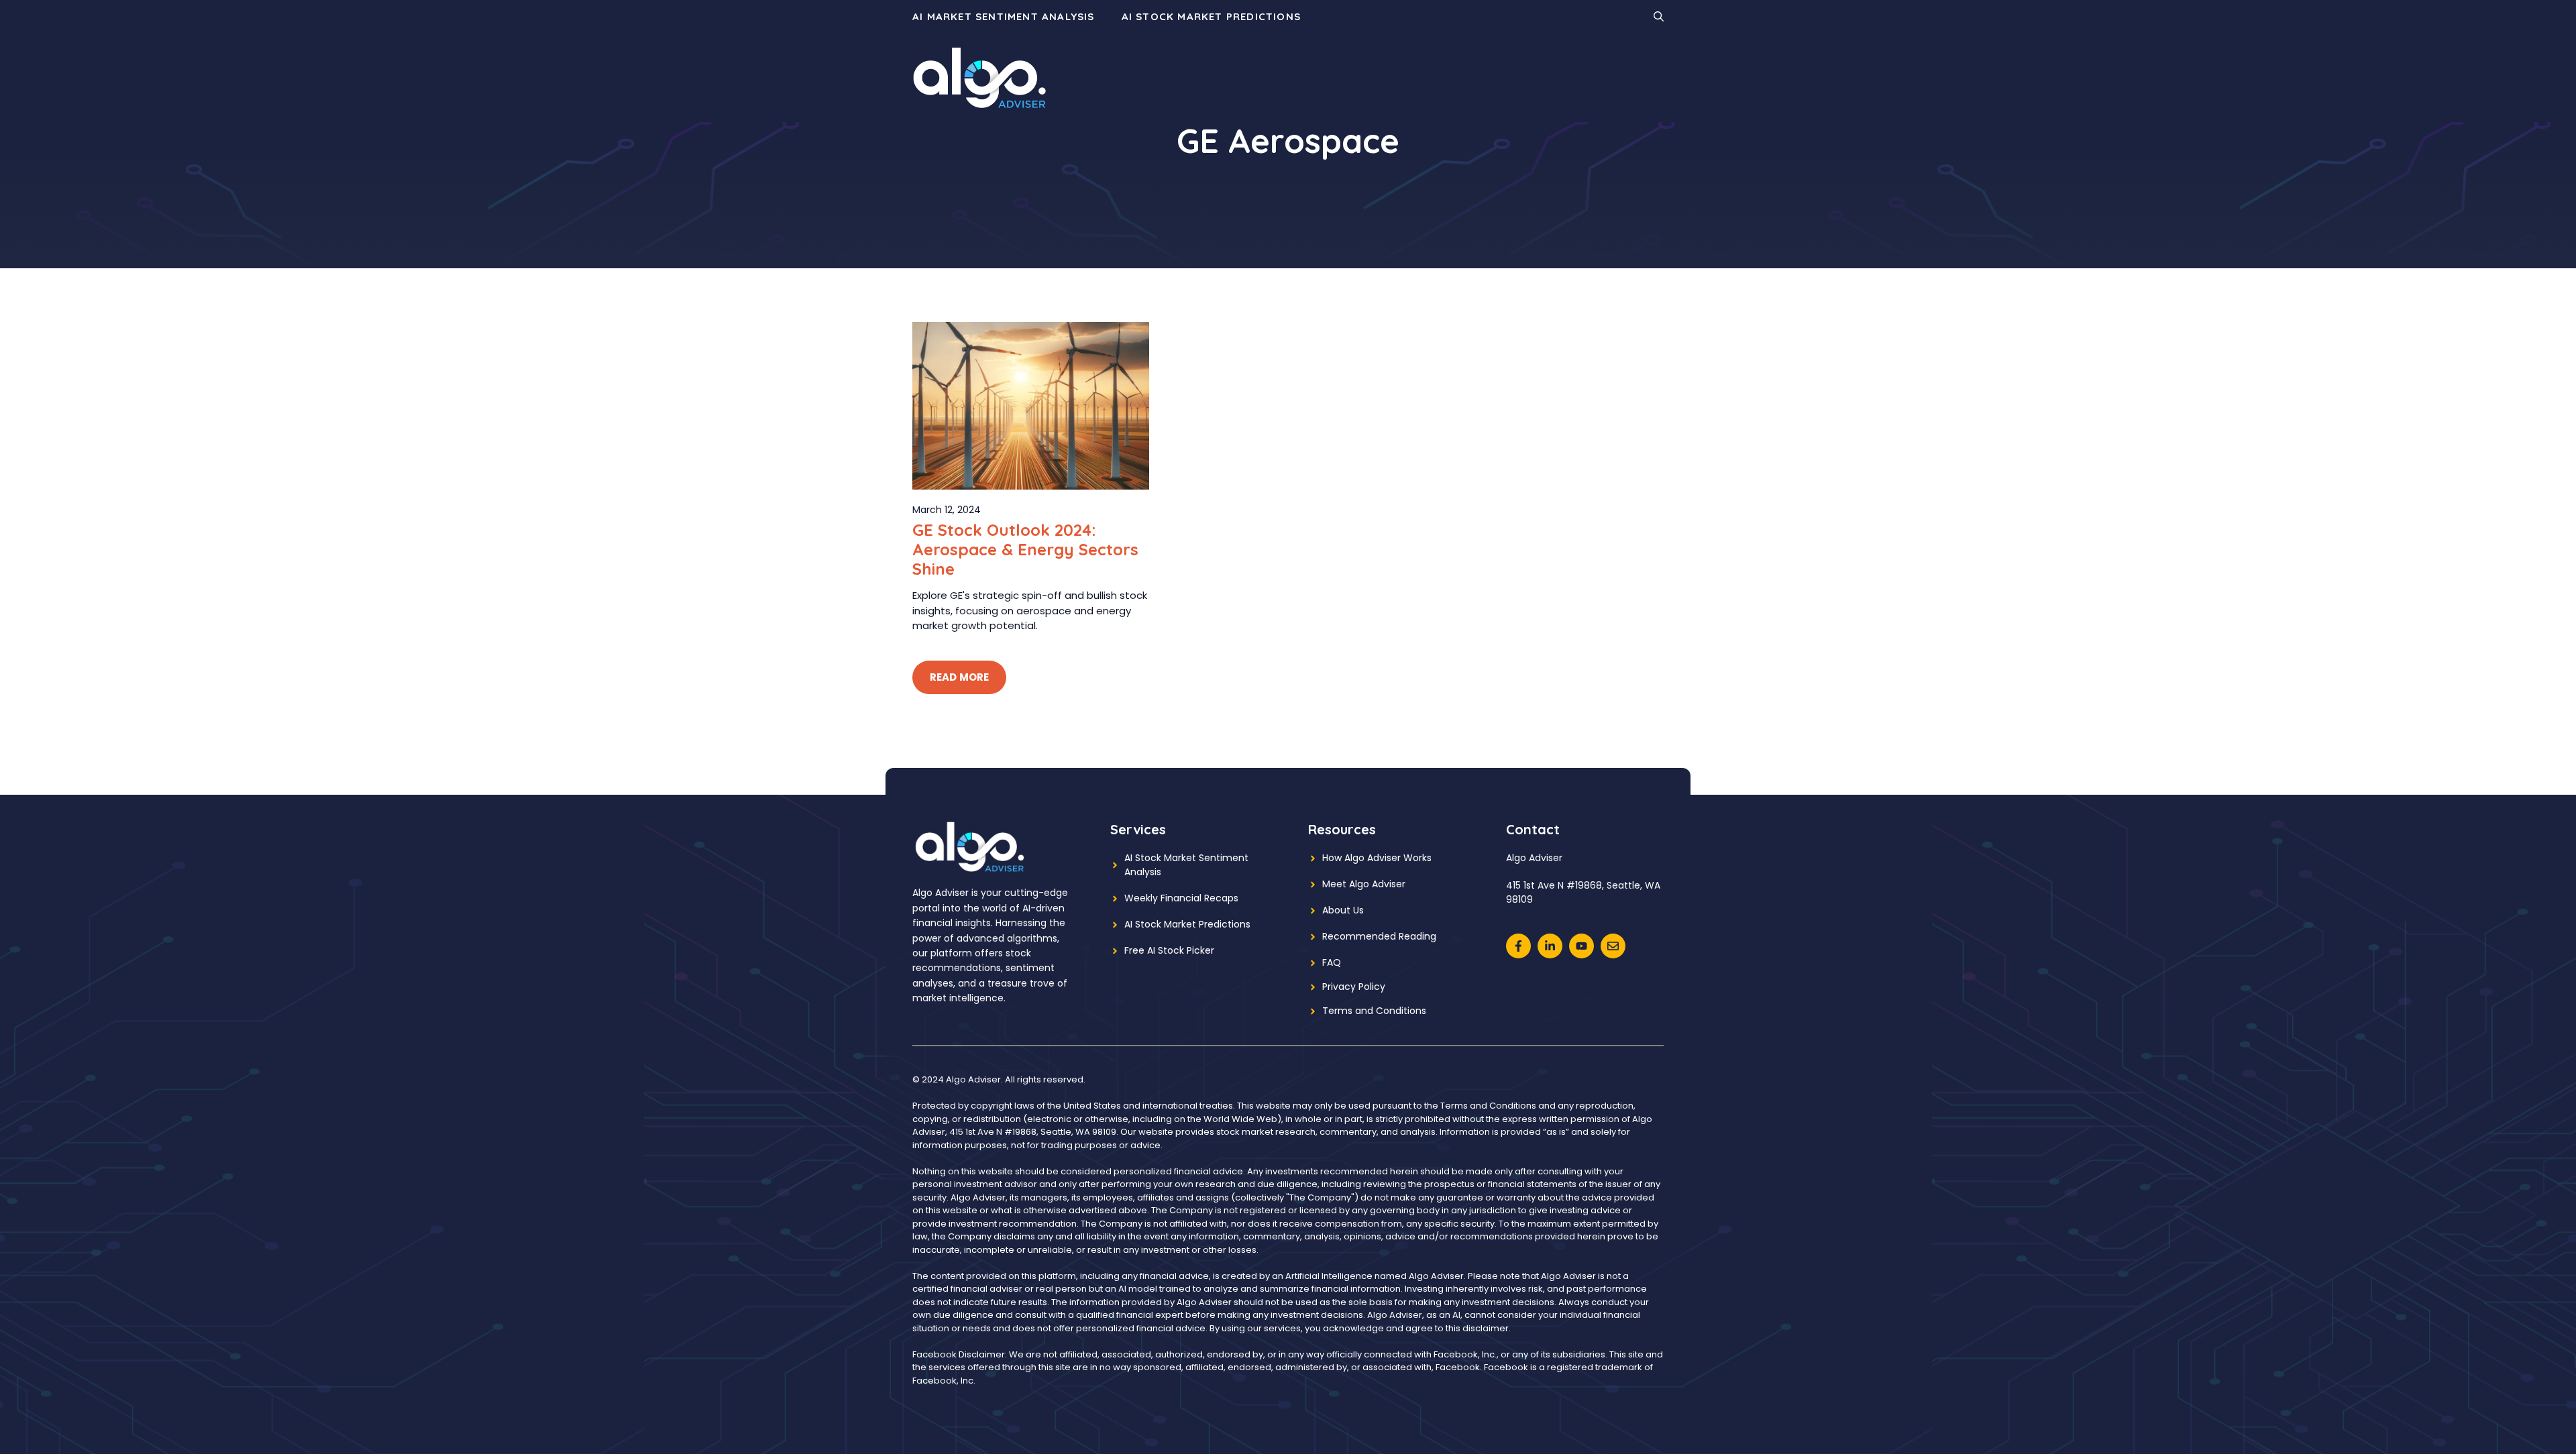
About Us (1343, 910)
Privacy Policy (1354, 987)
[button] (1659, 17)
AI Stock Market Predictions (1211, 16)
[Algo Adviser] (979, 77)
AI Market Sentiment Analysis (1004, 16)
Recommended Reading (1379, 936)
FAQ (1332, 962)
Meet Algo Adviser (1364, 884)
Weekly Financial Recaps (1181, 898)
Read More (959, 677)
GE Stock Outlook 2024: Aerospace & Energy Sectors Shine (1025, 549)
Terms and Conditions (1374, 1011)
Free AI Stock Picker (1169, 950)
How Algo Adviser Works (1377, 858)
